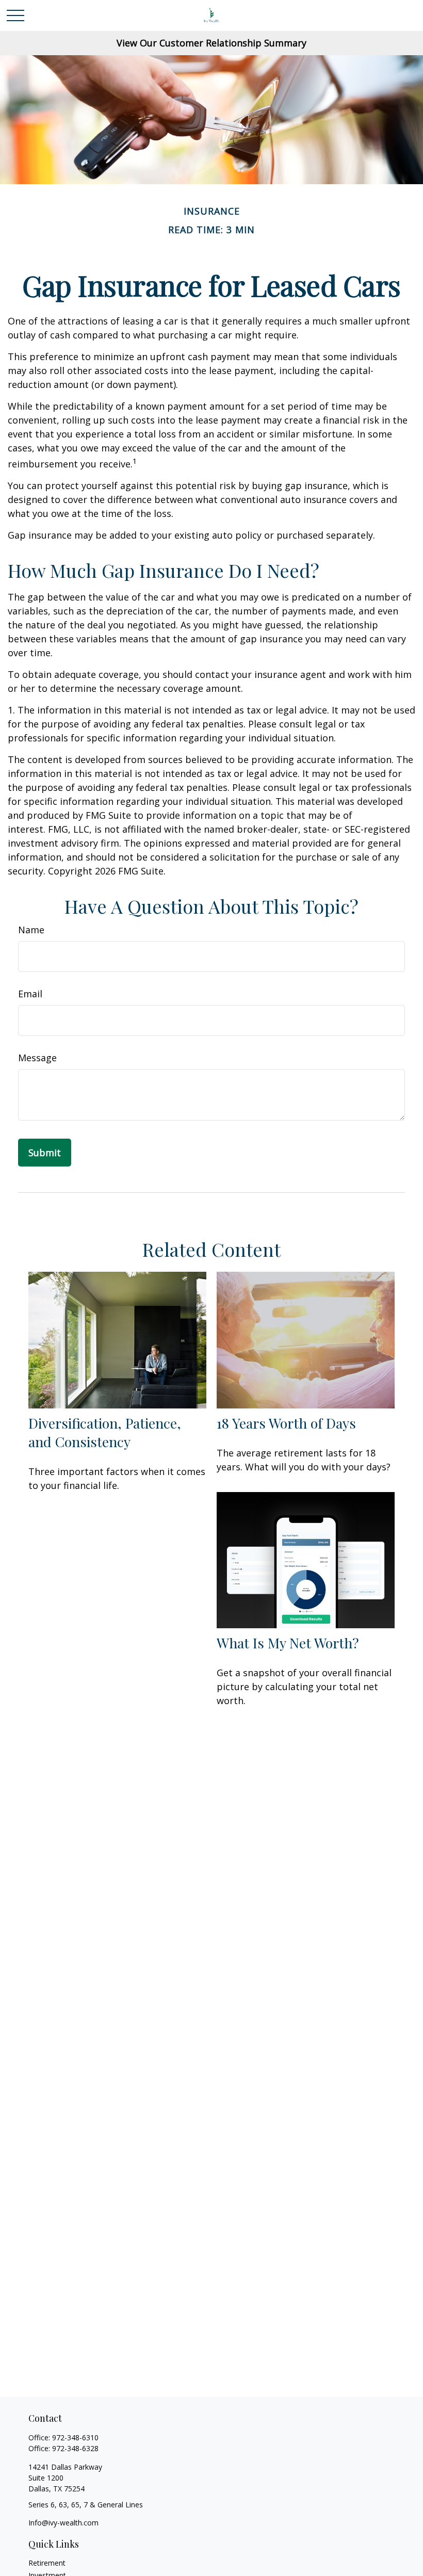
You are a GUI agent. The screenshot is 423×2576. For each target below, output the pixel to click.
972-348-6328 (75, 2448)
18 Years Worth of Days (286, 1423)
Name (31, 930)
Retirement (47, 2563)
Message (37, 1058)
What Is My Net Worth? (288, 1643)
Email (30, 994)
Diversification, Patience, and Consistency (105, 1432)
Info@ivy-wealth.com (63, 2523)
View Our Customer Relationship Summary (211, 43)
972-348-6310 (75, 2437)
